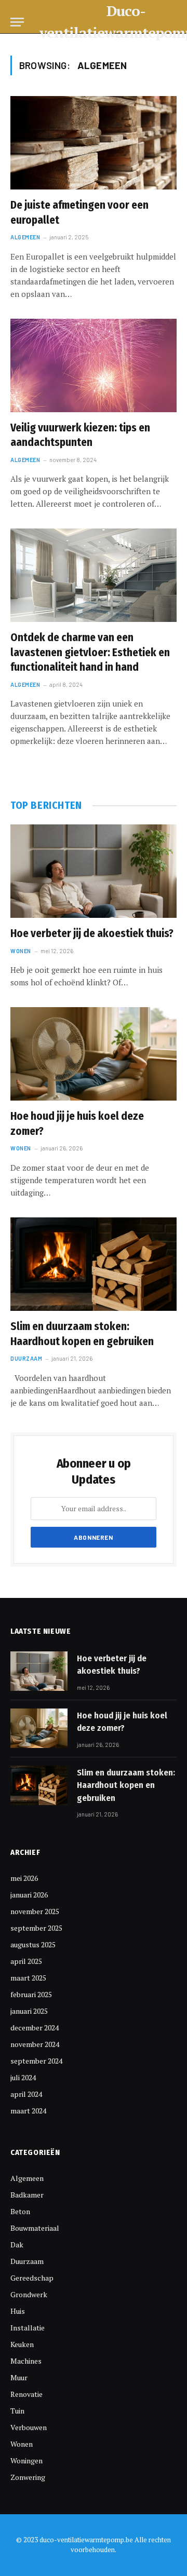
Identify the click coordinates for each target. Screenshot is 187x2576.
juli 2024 (23, 2077)
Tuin (17, 2411)
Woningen (26, 2460)
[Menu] (17, 22)
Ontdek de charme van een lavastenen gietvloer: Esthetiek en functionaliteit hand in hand (90, 652)
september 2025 (36, 1928)
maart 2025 (28, 1978)
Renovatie (26, 2394)
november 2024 (35, 2044)
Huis (18, 2311)
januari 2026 (29, 1895)
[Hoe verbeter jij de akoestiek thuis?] (94, 871)
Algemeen (27, 2178)
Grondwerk (29, 2294)
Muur (19, 2377)
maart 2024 (28, 2111)
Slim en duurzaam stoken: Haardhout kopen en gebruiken (126, 1785)
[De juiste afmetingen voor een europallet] (94, 143)
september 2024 (36, 2061)
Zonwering (28, 2477)
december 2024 (35, 2028)
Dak (17, 2245)
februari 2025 (31, 1994)
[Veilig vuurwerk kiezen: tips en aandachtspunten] (94, 365)
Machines (26, 2361)
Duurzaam (27, 2261)
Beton (20, 2211)
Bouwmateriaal (35, 2228)
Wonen (22, 2444)
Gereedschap (32, 2278)
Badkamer (27, 2195)
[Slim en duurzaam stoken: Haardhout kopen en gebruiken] (94, 1264)
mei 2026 (24, 1878)
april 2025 (26, 1961)
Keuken (22, 2344)
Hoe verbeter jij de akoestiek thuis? (92, 933)
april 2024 (26, 2094)
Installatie (28, 2328)
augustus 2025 (33, 1944)
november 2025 (35, 1911)
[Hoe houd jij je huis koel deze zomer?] (94, 1054)
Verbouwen (29, 2427)
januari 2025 (29, 2011)
